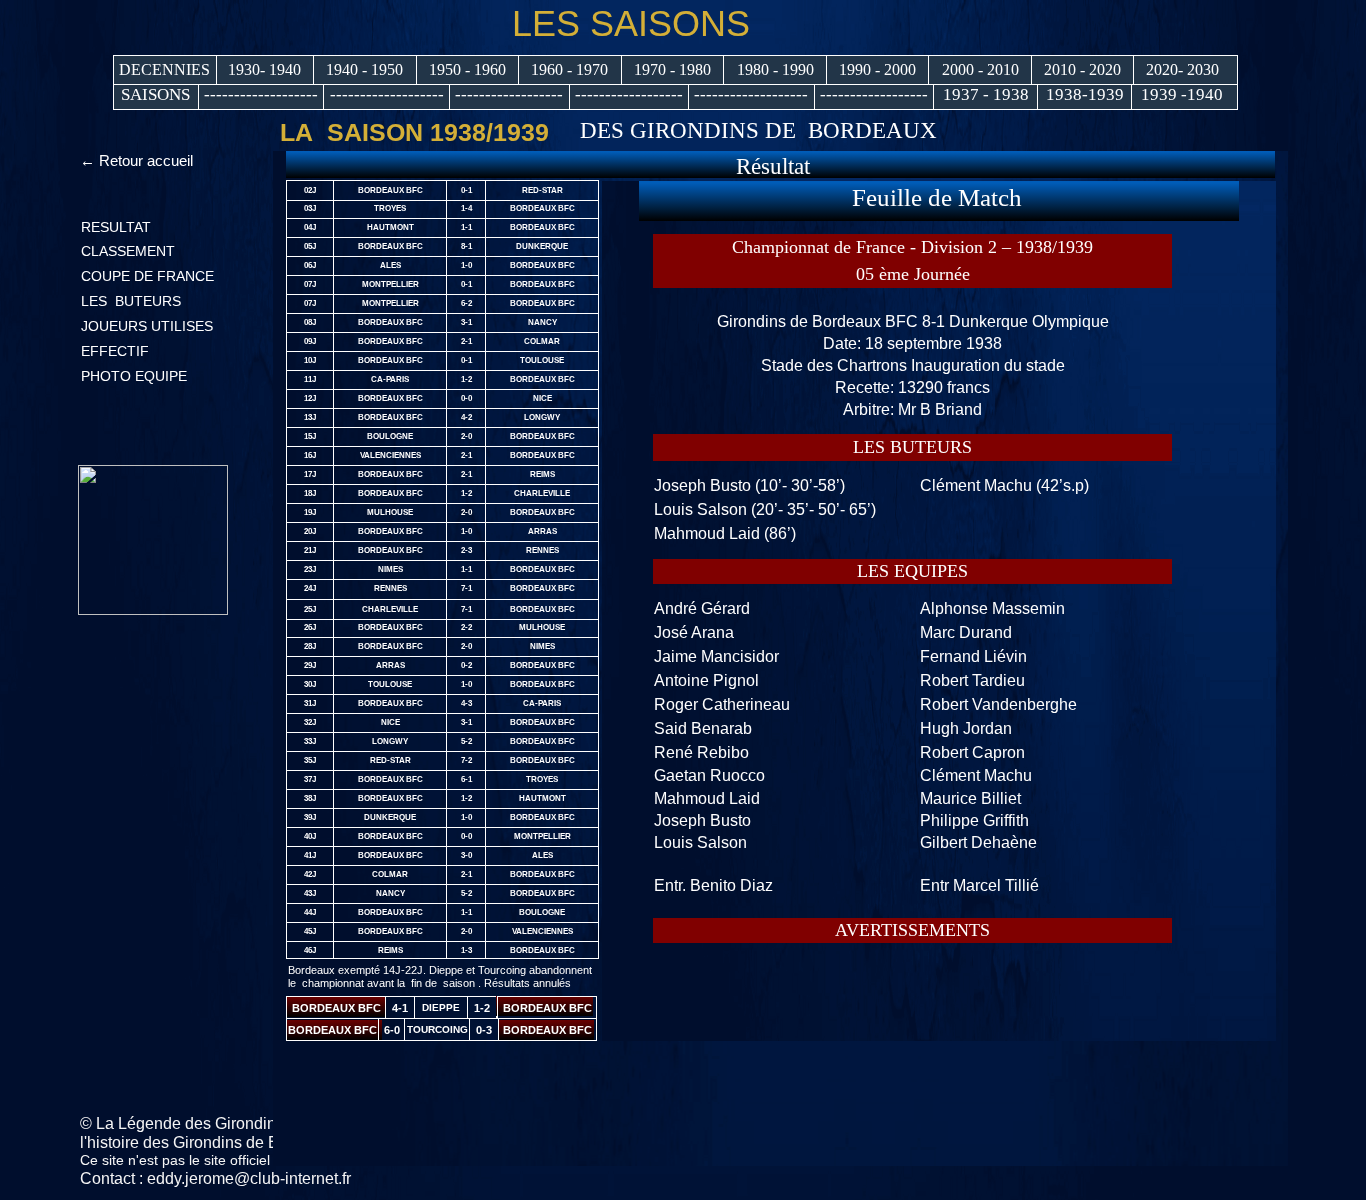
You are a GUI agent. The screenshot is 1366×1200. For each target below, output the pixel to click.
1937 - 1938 (986, 94)
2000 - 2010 (980, 69)
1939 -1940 (1182, 94)
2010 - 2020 (1082, 69)
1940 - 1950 (364, 69)
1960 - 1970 (569, 69)
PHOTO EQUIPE (134, 376)
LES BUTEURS (131, 301)
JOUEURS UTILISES (147, 326)
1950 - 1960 (467, 69)
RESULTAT (116, 227)
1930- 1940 (264, 69)
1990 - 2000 (877, 69)
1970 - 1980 (672, 69)
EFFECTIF (115, 351)
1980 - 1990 (775, 69)
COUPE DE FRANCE (147, 276)
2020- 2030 (1182, 69)
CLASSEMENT (128, 251)
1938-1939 (1085, 94)
